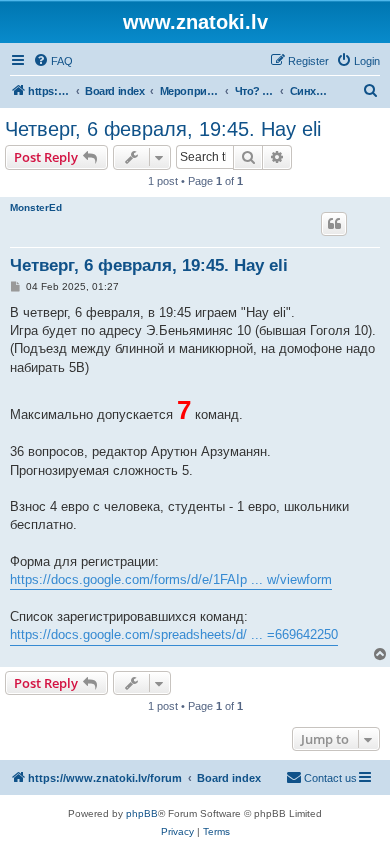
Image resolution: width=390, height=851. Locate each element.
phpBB (142, 813)
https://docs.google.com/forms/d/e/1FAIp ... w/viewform (171, 579)
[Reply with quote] (334, 224)
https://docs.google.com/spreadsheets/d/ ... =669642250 (174, 634)
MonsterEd (36, 207)
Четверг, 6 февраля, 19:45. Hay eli (163, 129)
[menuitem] (53, 61)
